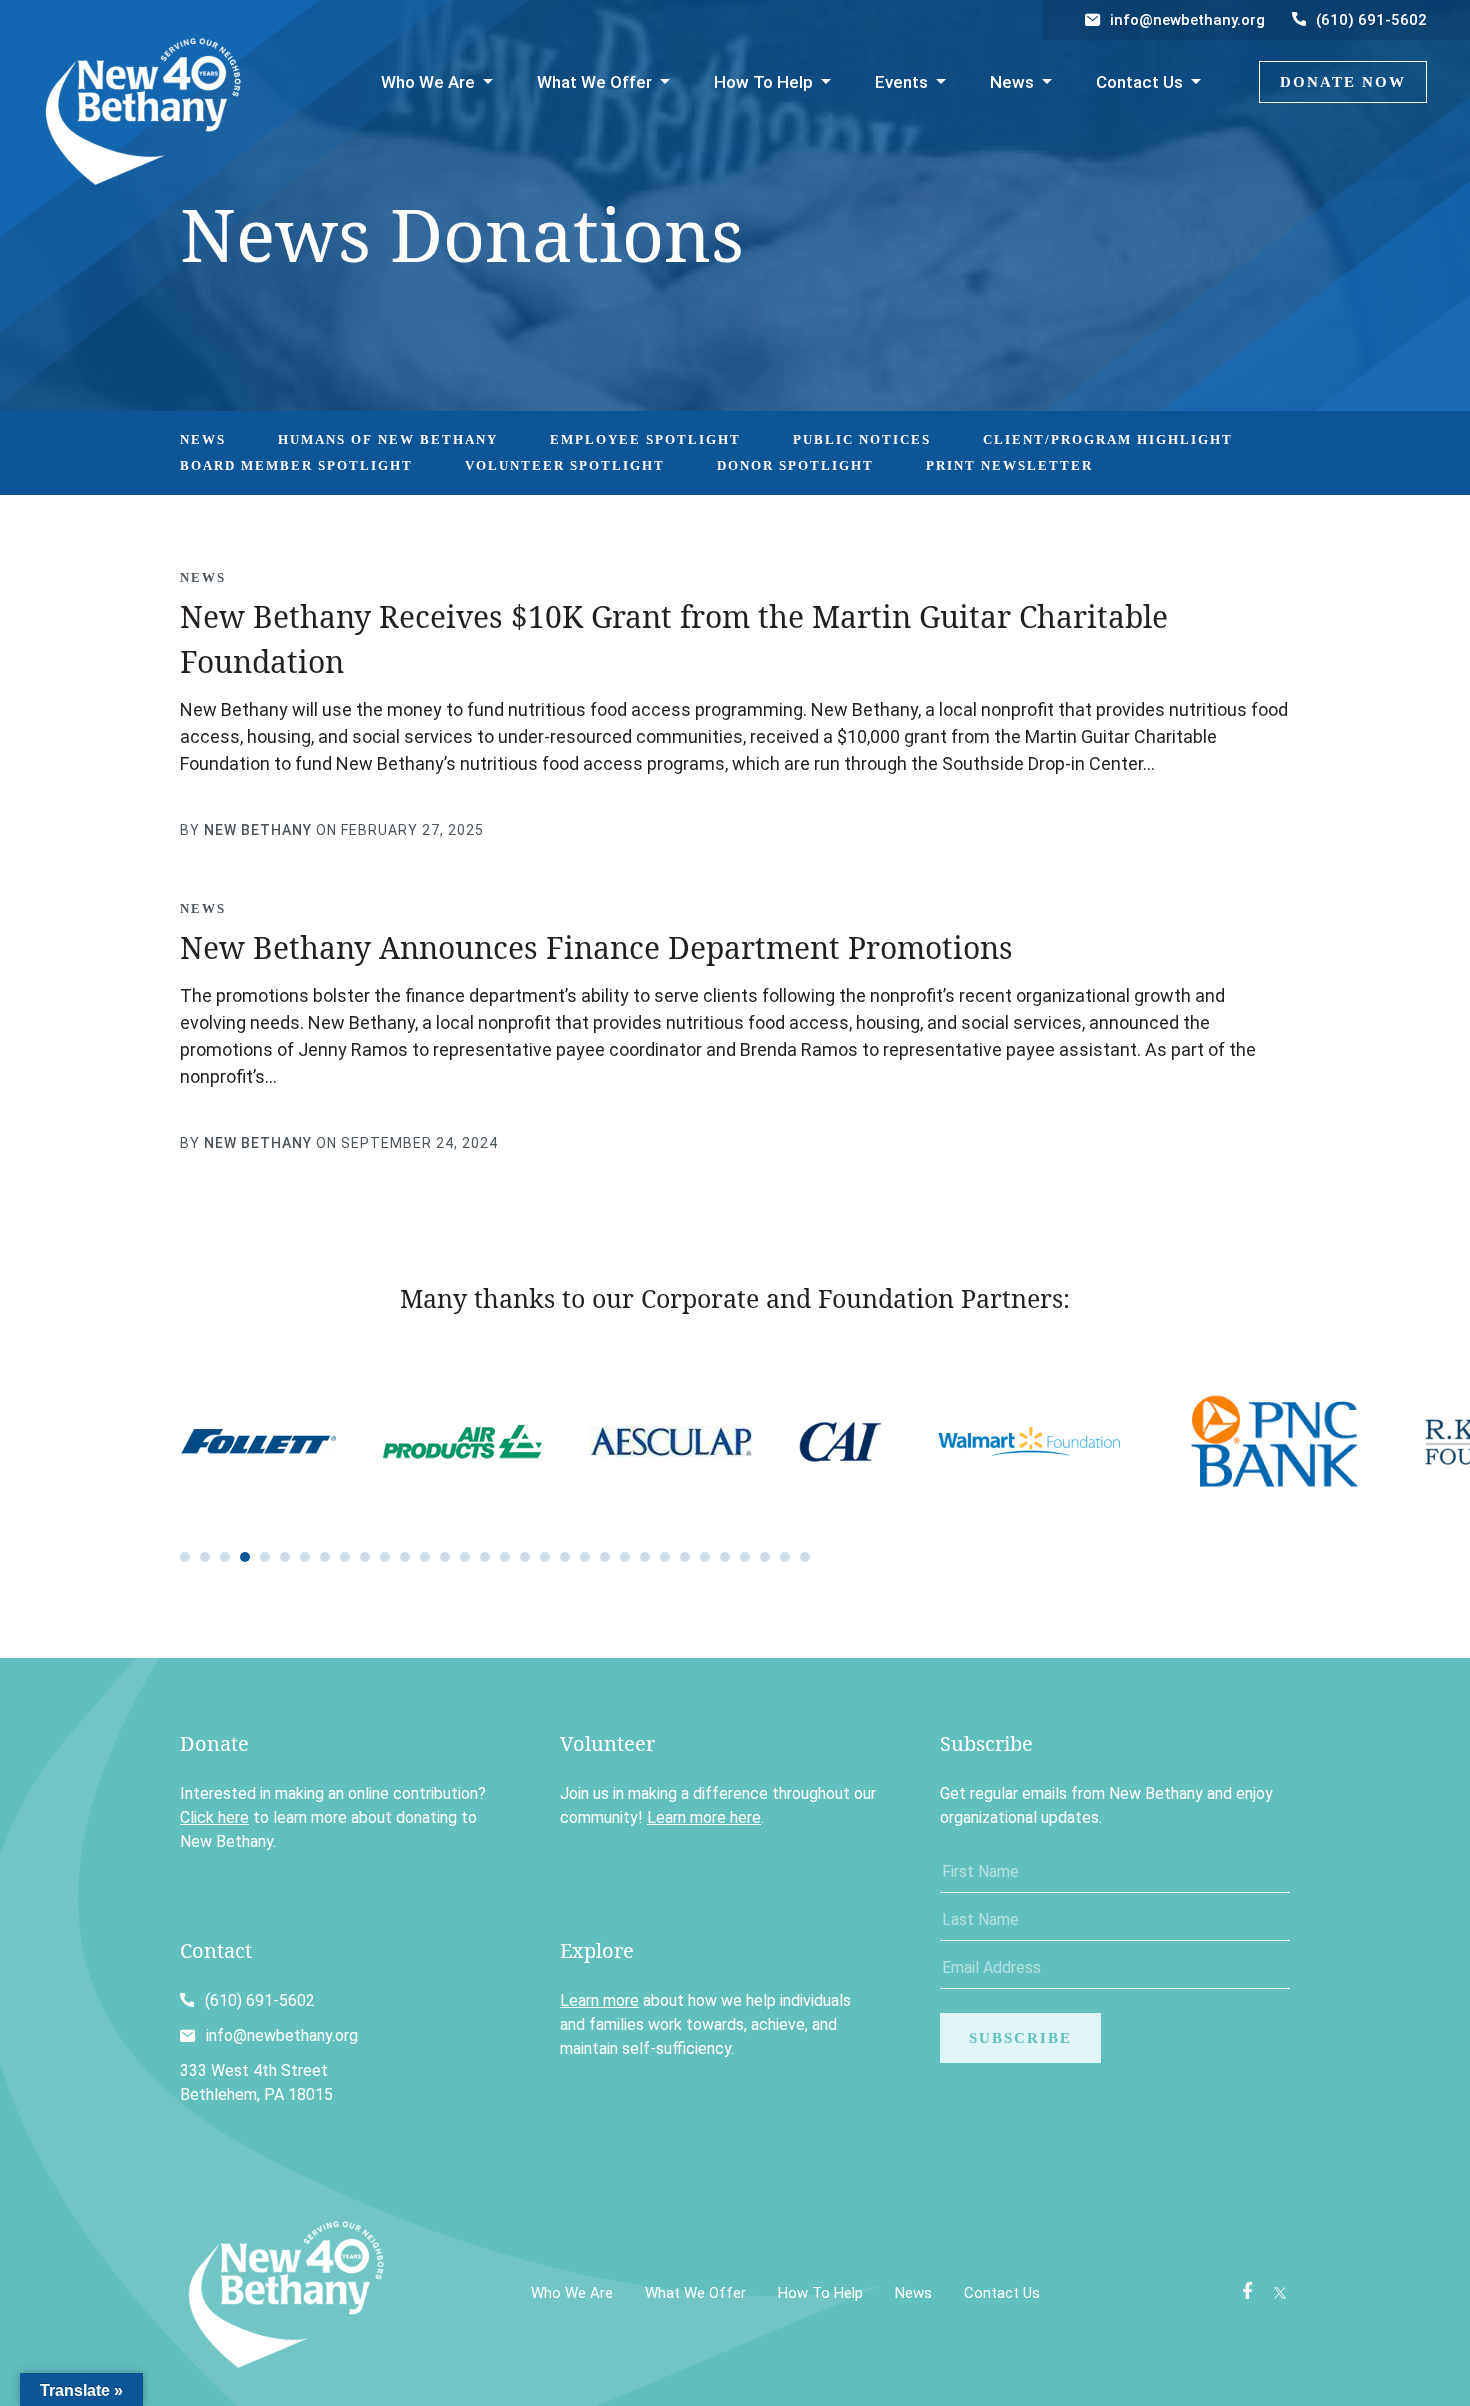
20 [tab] (565, 1557)
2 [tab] (205, 1557)
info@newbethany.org (1187, 20)
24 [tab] (645, 1557)
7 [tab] (305, 1557)
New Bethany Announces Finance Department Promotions (596, 947)
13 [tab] (425, 1557)
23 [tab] (625, 1557)
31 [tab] (785, 1557)
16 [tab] (485, 1557)
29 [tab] (745, 1557)
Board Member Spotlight (296, 465)
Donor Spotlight (795, 465)
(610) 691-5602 (1371, 20)
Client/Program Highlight (1108, 439)
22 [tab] (605, 1557)
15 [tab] (465, 1557)
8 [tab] (325, 1557)
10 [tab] (365, 1557)
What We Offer (594, 82)
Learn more (599, 2000)
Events (901, 82)
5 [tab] (265, 1557)
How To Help (763, 82)
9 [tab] (345, 1557)
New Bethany (258, 830)
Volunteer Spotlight (565, 465)
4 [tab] (245, 1557)
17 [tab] (505, 1557)
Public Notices (862, 439)
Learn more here (704, 1817)
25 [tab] (665, 1557)
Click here (214, 1817)
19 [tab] (545, 1557)
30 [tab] (765, 1557)
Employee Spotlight (645, 439)
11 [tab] (385, 1557)
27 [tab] (705, 1557)
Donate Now (1343, 82)
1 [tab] (185, 1557)
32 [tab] (805, 1557)
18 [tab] (525, 1557)
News (1012, 82)
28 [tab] (725, 1557)
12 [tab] (405, 1557)
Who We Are (428, 82)
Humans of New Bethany (388, 439)
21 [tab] (585, 1557)
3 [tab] (225, 1557)
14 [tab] (445, 1557)
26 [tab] (685, 1557)
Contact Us (1139, 82)
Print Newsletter (1009, 465)
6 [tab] (285, 1557)
